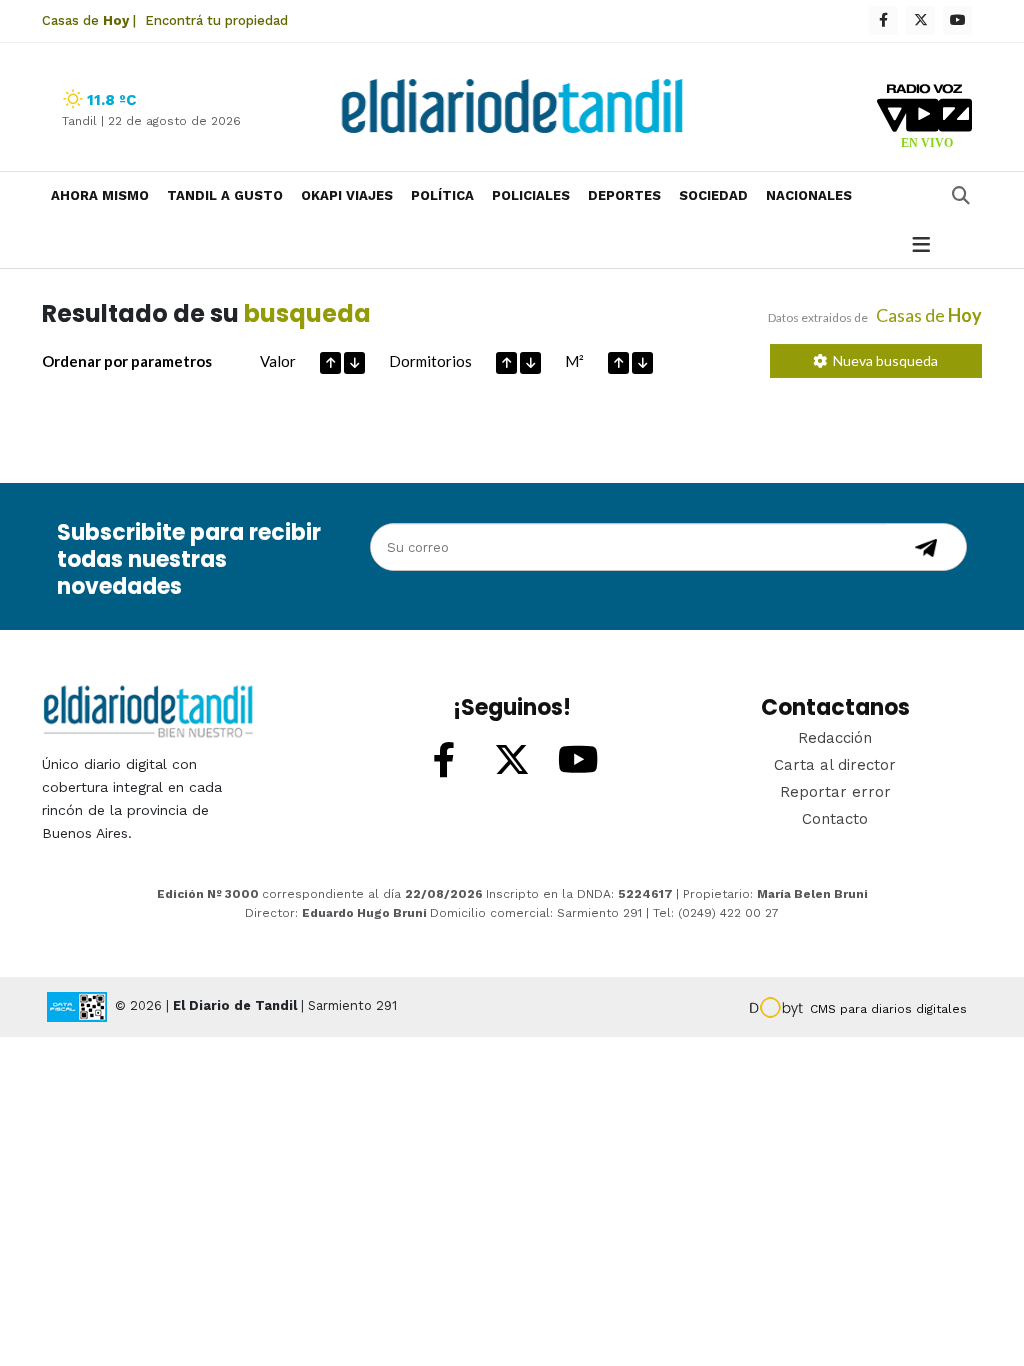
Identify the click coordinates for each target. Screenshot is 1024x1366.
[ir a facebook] (445, 761)
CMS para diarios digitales (888, 1009)
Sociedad (713, 195)
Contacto (835, 819)
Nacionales (809, 195)
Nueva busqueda (882, 360)
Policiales (531, 195)
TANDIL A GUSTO (225, 195)
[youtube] (957, 20)
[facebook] (883, 20)
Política (442, 195)
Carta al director (835, 765)
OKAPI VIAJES (347, 195)
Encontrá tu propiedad (216, 20)
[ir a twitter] (512, 761)
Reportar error (835, 792)
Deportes (624, 195)
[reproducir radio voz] (924, 119)
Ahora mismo (100, 195)
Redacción (835, 738)
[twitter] (920, 20)
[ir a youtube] (579, 761)
